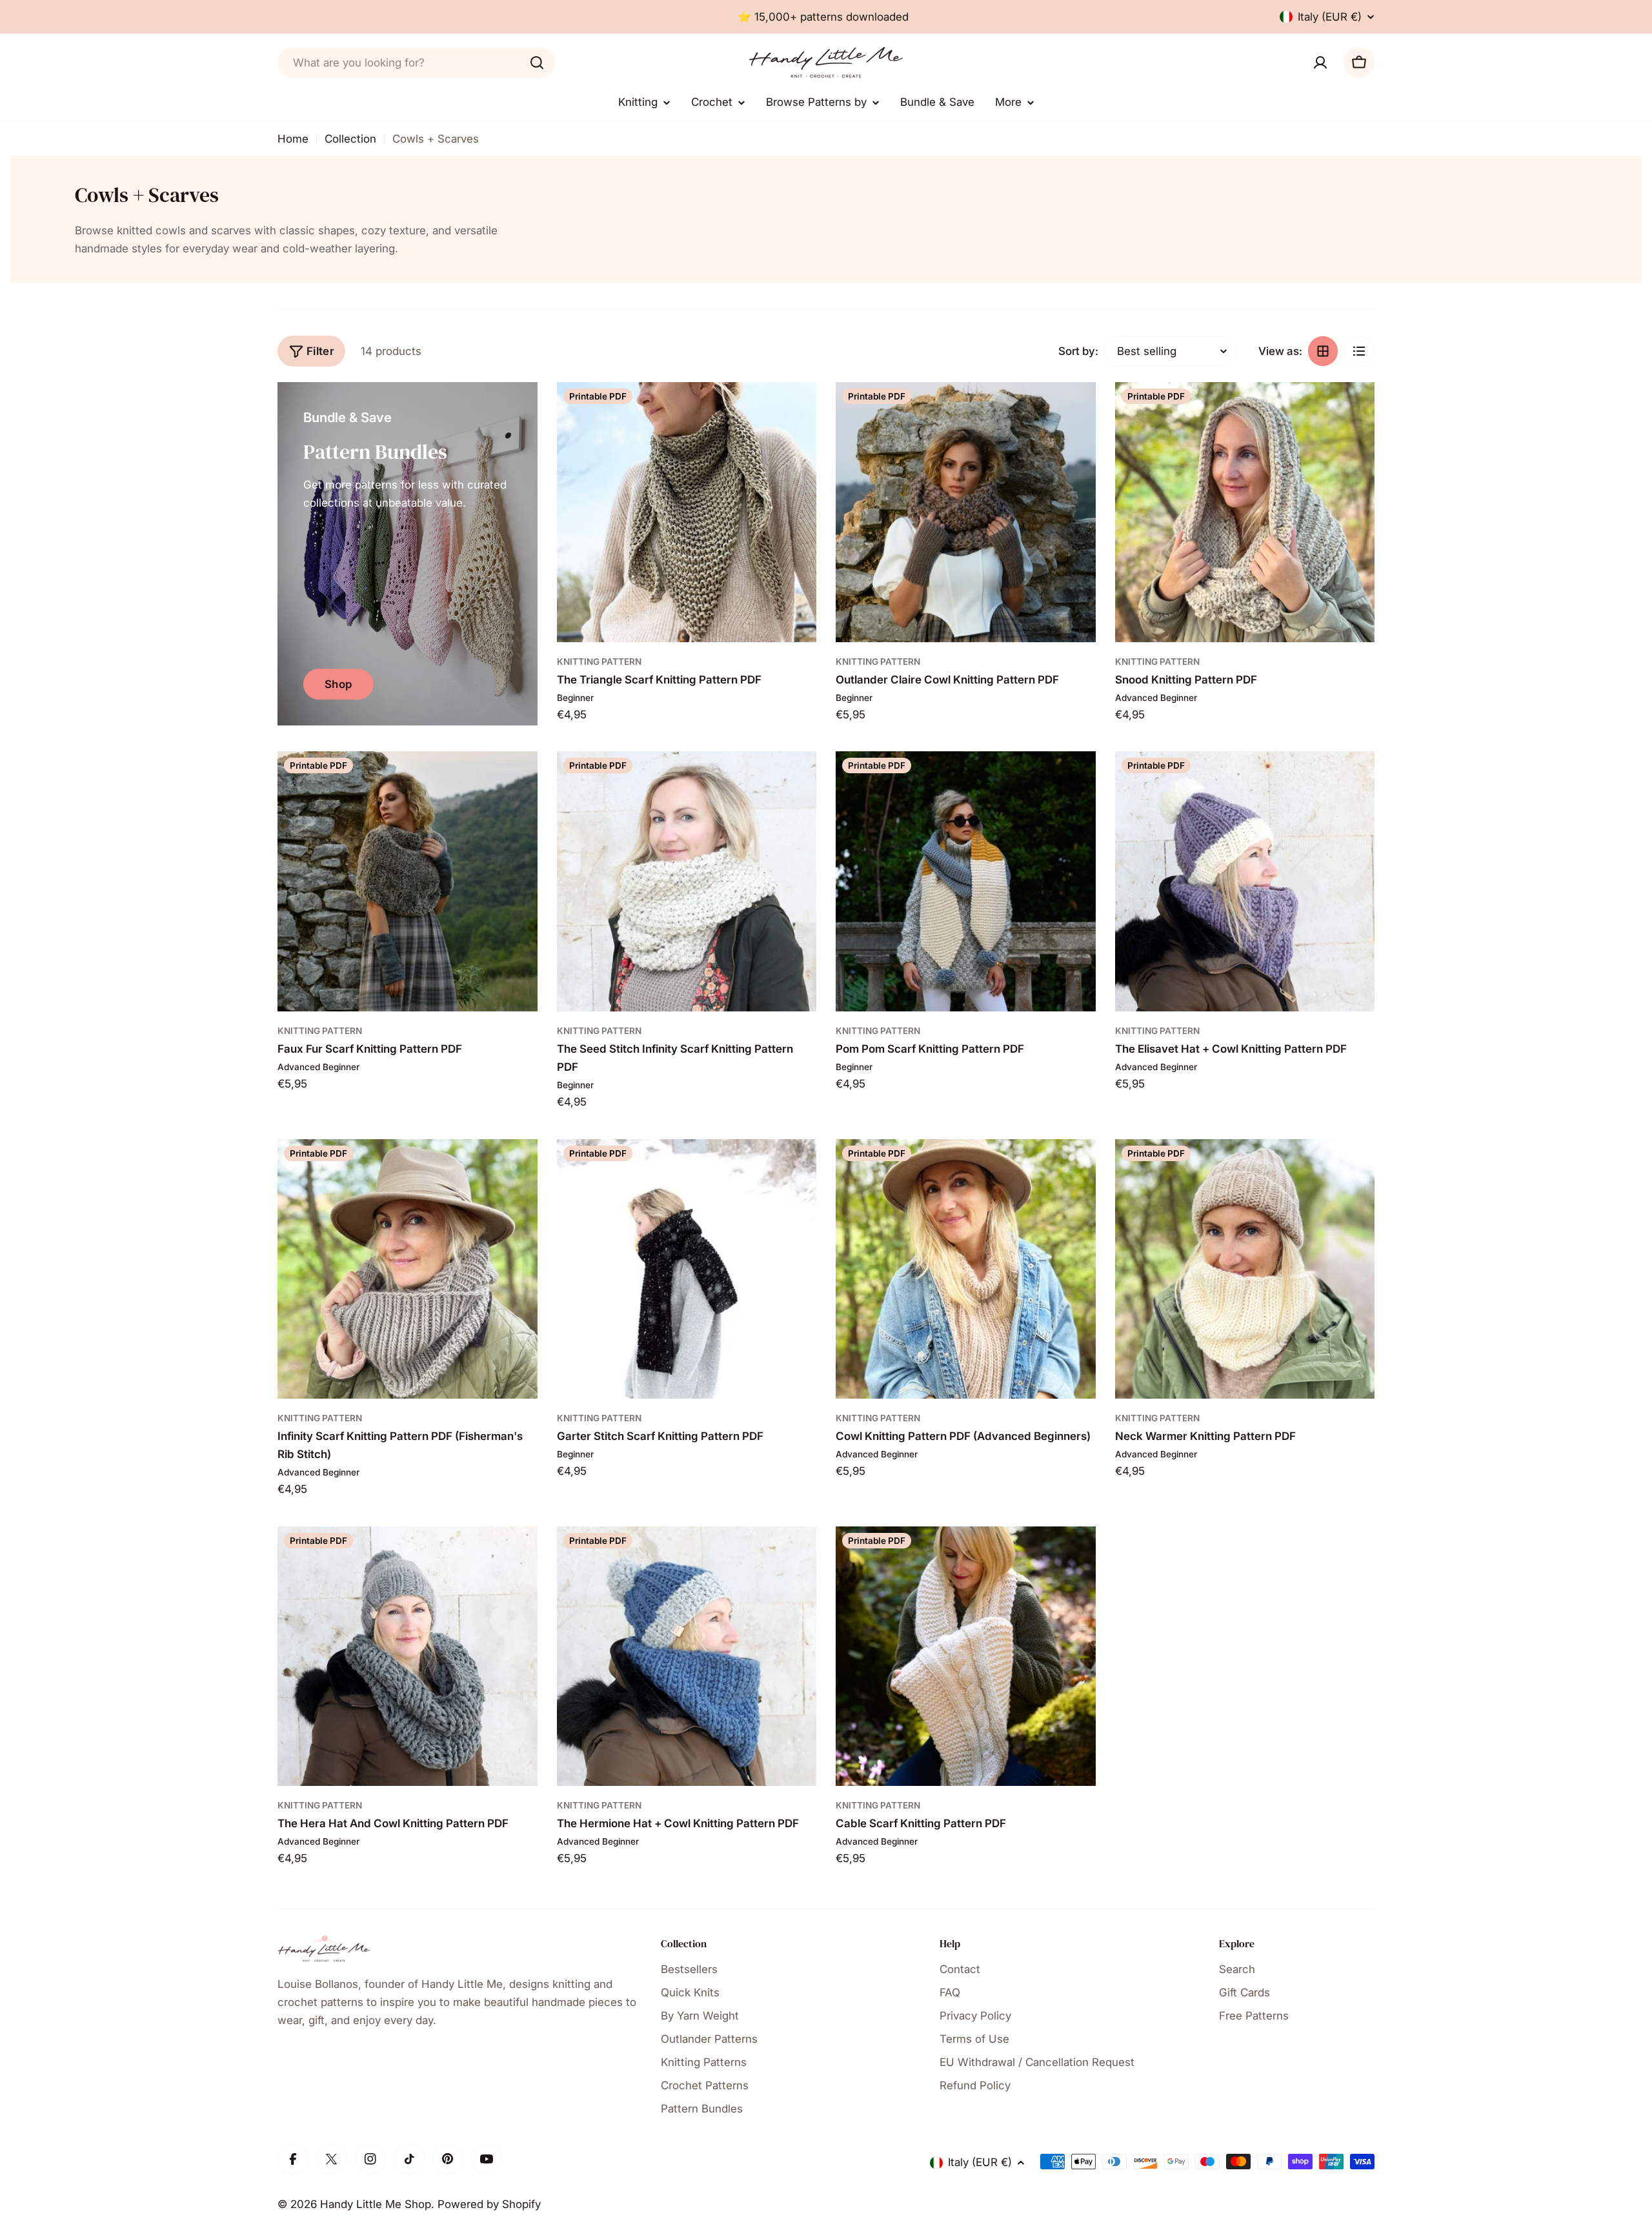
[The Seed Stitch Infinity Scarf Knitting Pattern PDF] (687, 881)
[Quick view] (798, 410)
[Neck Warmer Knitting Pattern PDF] (1245, 1269)
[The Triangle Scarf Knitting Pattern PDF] (687, 512)
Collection (350, 139)
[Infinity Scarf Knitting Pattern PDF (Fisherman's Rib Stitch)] (408, 1269)
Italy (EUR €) (1330, 17)
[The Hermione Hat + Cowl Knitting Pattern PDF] (687, 1656)
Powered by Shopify (489, 2204)
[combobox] (416, 63)
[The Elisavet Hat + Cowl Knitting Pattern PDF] (1245, 881)
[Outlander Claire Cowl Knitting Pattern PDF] (966, 512)
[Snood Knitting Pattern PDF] (1245, 512)
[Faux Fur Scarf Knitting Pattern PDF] (408, 881)
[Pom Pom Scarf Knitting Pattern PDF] (966, 881)
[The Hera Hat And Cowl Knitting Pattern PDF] (408, 1656)
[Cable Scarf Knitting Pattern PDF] (966, 1656)
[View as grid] (1323, 351)
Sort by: (1078, 351)
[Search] (537, 63)
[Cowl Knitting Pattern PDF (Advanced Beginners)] (966, 1269)
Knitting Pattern (599, 662)
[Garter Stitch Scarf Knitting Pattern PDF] (687, 1269)
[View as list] (1359, 351)
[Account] (1320, 63)
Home (293, 139)
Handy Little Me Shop (376, 2204)
